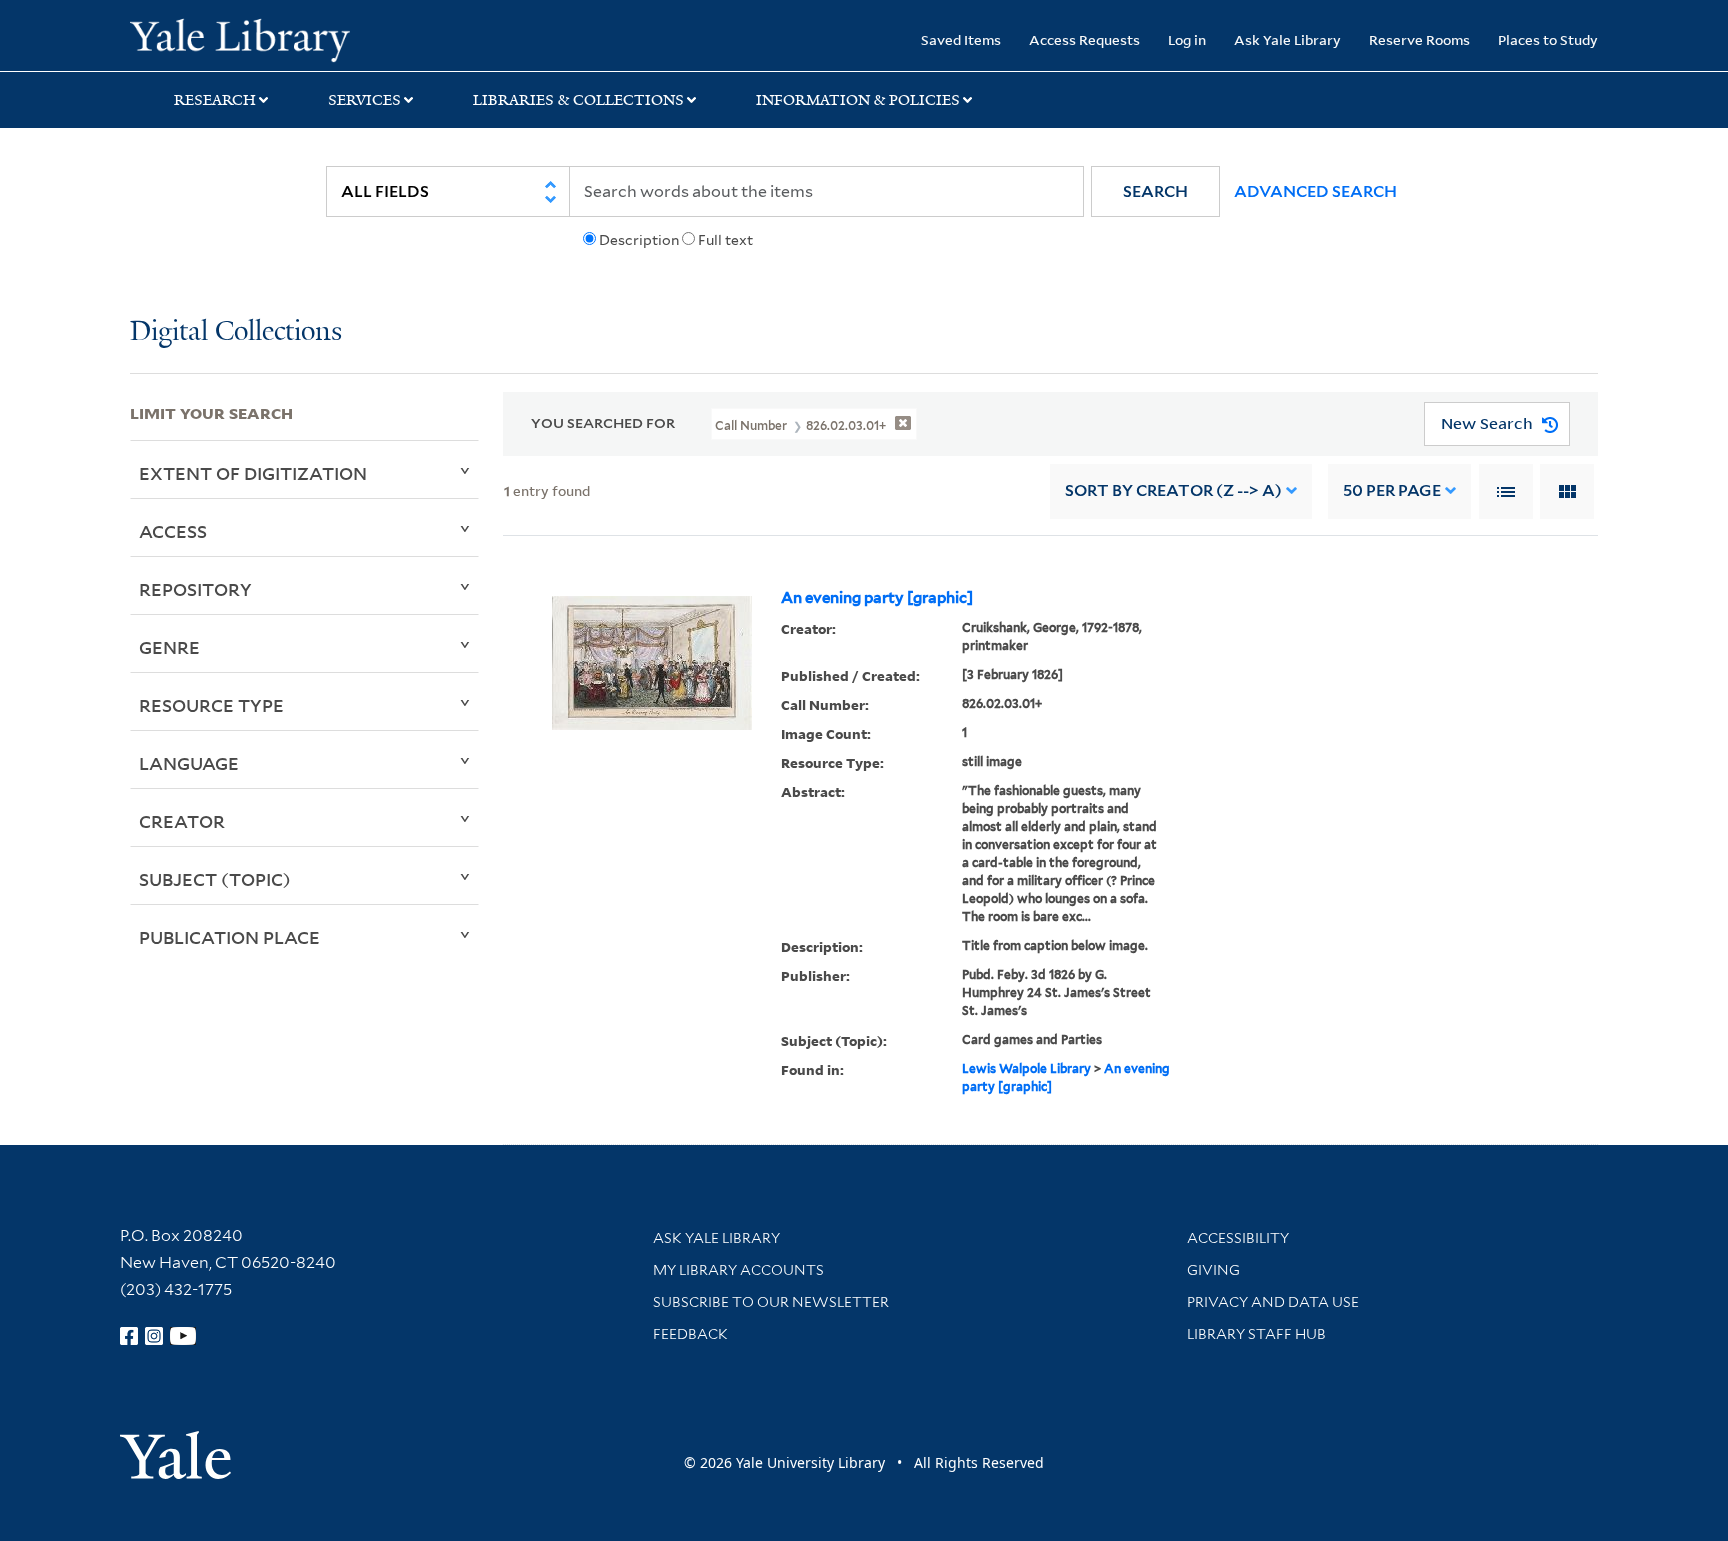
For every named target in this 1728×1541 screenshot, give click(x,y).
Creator (182, 821)
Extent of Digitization (253, 473)
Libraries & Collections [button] (578, 100)
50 (1392, 490)
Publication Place (229, 937)
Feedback (690, 1334)
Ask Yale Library (1287, 39)
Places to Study (1548, 39)
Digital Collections (236, 332)
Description (639, 240)
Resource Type (211, 705)
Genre (169, 647)
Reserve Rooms (1419, 39)
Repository (195, 589)
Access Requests (1084, 39)
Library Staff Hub (1256, 1334)
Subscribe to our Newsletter (771, 1302)
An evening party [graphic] (877, 598)
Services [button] (364, 100)
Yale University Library (240, 38)
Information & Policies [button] (858, 100)
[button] (1155, 191)
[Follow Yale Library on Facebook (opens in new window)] (129, 1336)
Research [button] (215, 100)
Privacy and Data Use (1273, 1302)
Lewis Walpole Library (1026, 1068)
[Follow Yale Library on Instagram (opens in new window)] (154, 1336)
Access (173, 531)
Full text (725, 240)
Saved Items (961, 39)
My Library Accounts (738, 1270)
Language (189, 763)
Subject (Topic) (215, 879)
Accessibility (1238, 1238)
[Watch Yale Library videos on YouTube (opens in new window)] (183, 1336)
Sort (1173, 490)
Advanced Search (1315, 191)
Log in (1187, 39)
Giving (1213, 1270)
